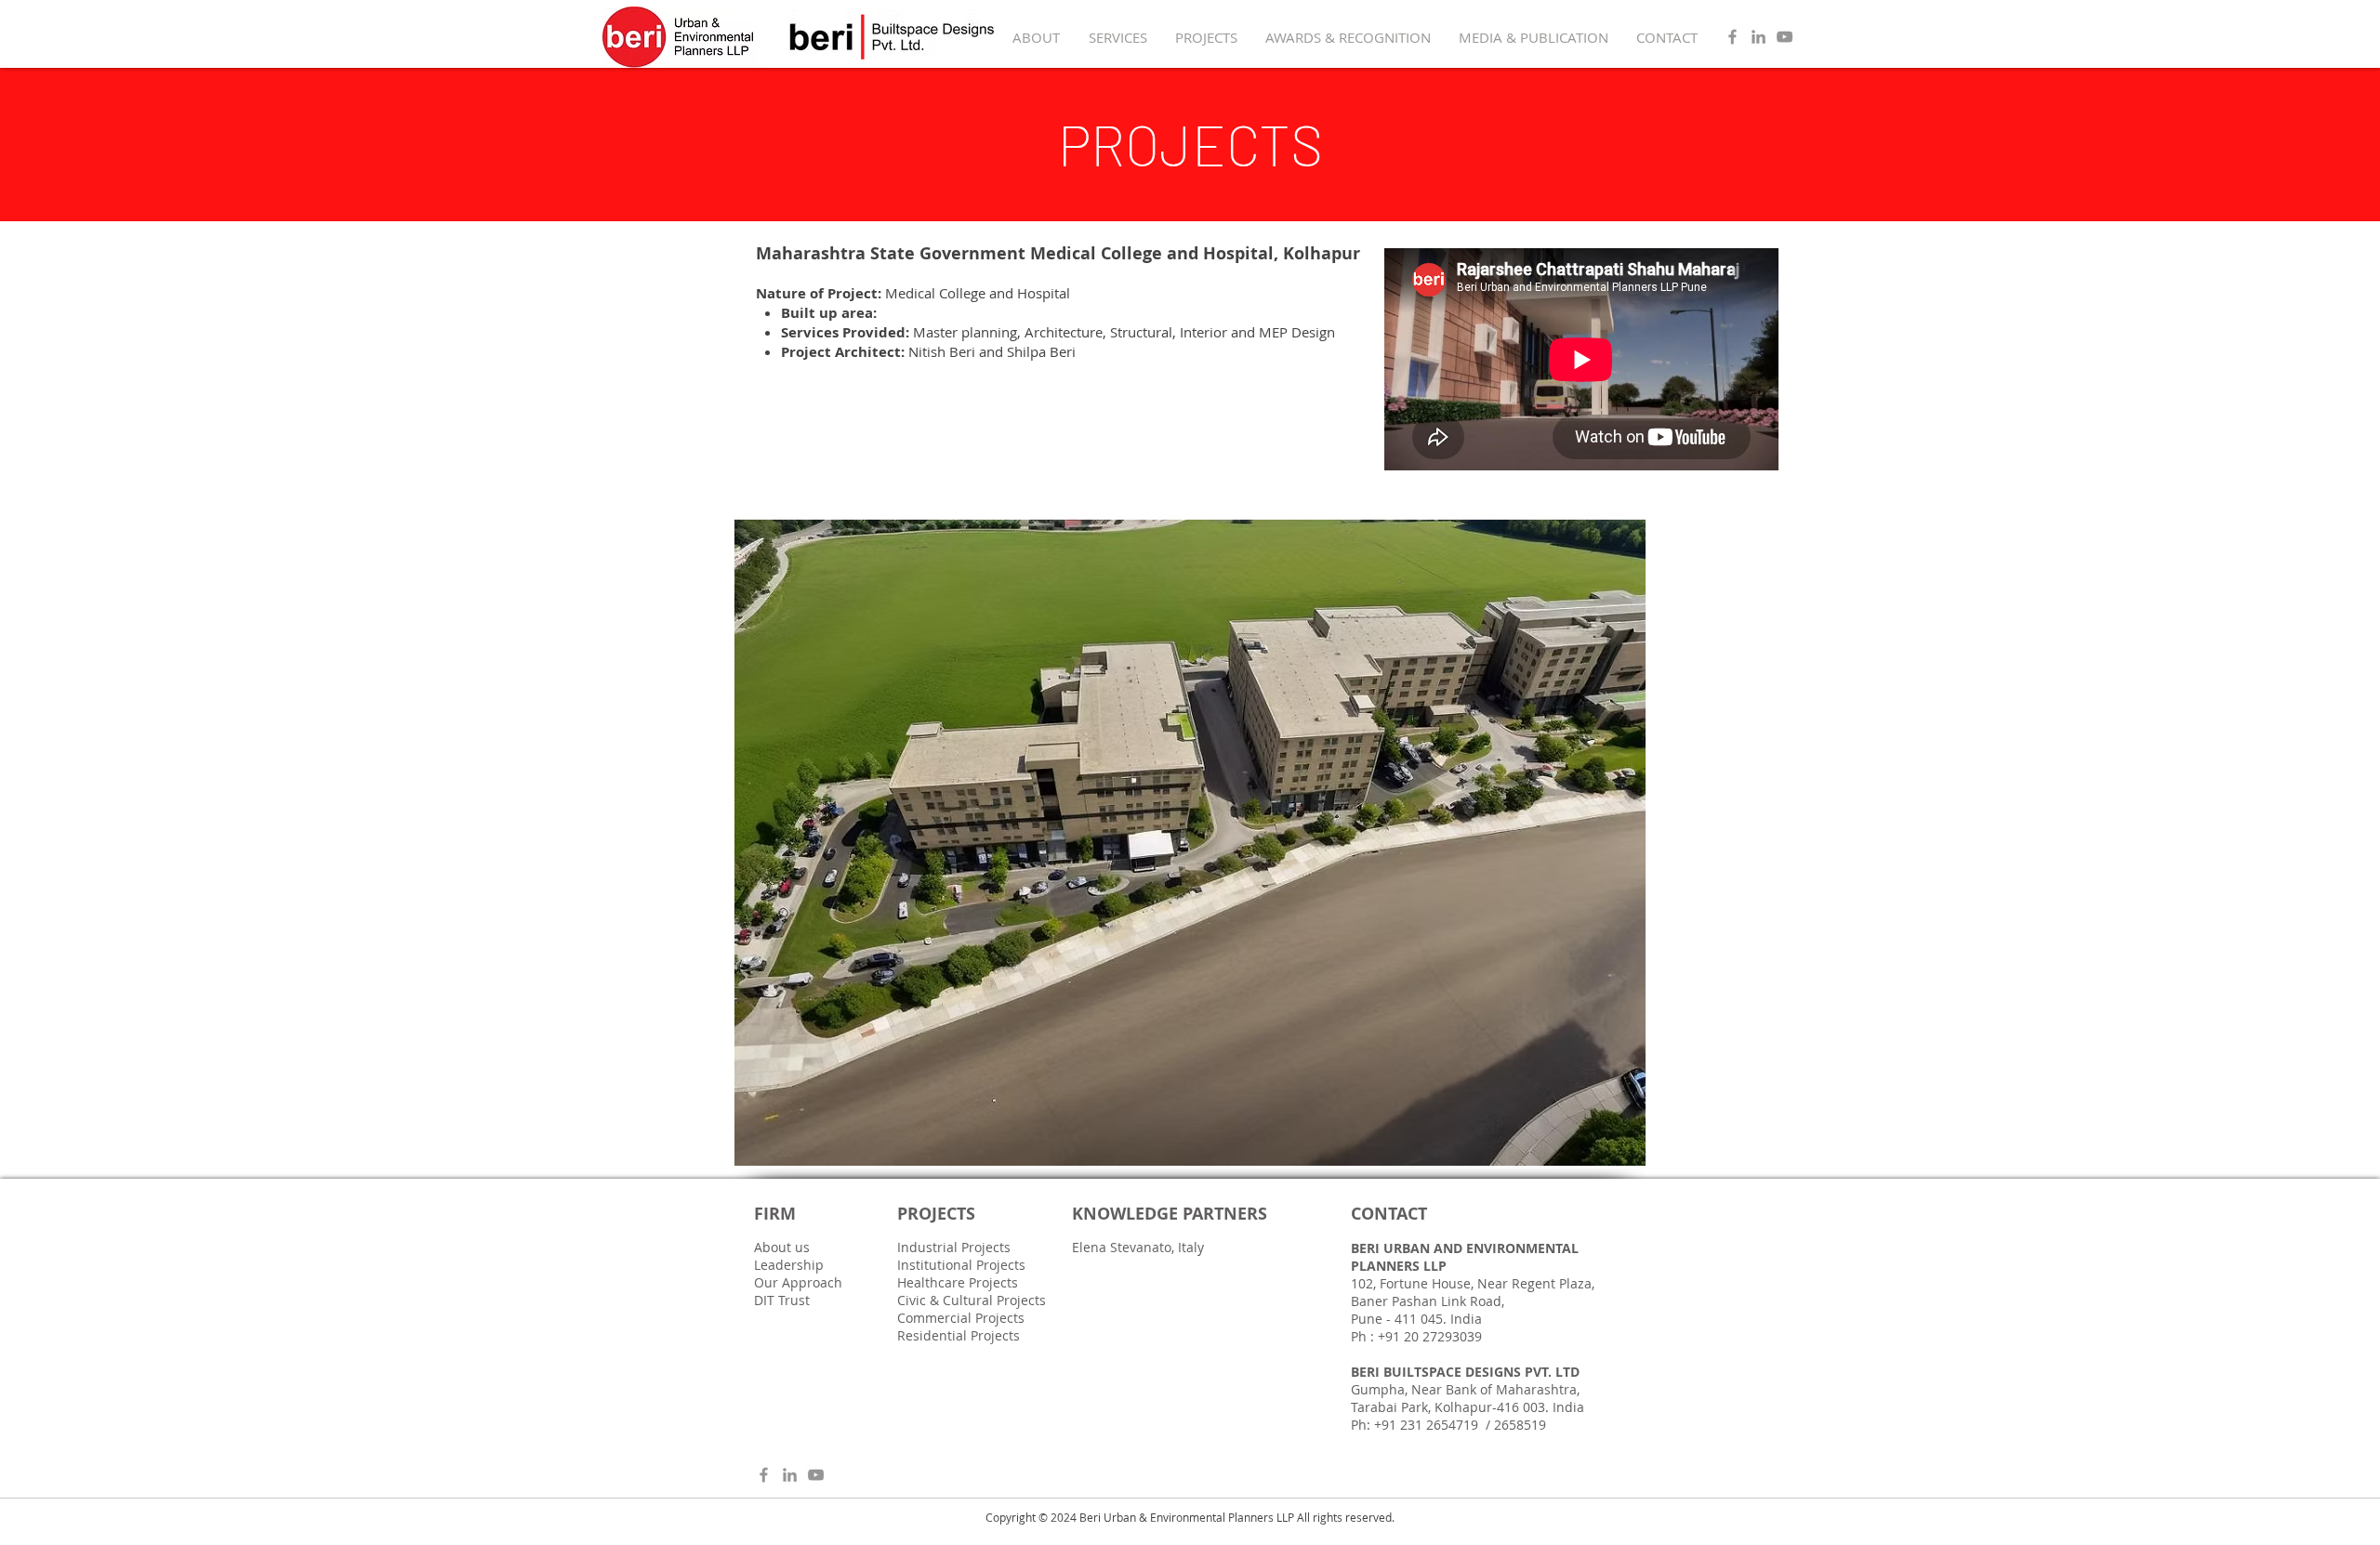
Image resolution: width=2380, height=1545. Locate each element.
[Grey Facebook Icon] (1732, 37)
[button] (1190, 843)
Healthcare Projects (958, 1282)
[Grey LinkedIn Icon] (1759, 37)
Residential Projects (959, 1335)
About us (782, 1247)
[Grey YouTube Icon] (1785, 37)
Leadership (789, 1265)
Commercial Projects (961, 1318)
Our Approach (798, 1282)
